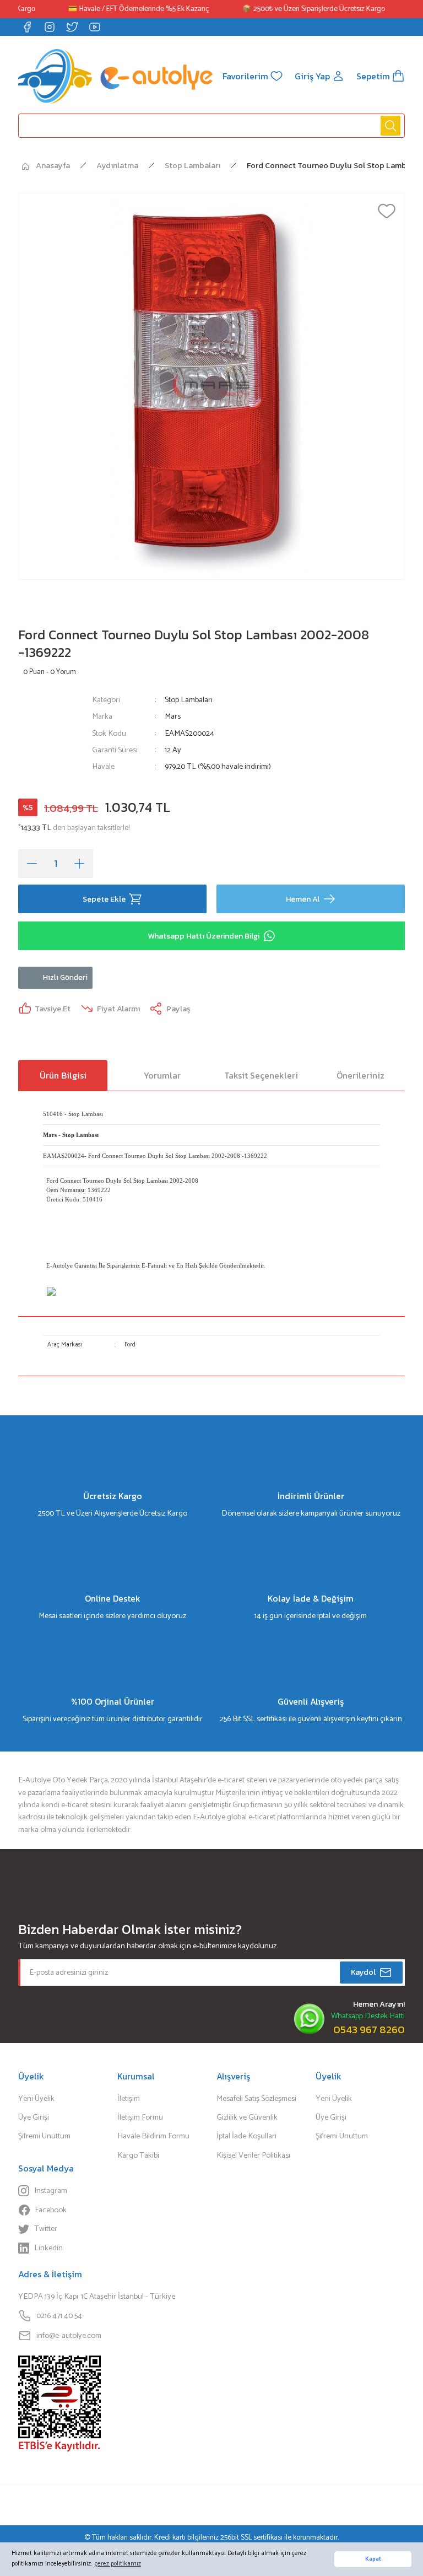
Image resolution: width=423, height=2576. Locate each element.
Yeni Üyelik (36, 2099)
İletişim (129, 2099)
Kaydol (363, 1972)
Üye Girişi (34, 2117)
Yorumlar (162, 1075)
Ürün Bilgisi (63, 1075)
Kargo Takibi (138, 2155)
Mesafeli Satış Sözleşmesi (256, 2099)
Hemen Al (303, 899)
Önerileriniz (360, 1075)
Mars (173, 716)
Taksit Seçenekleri (261, 1075)
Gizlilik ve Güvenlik (247, 2117)
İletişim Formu (140, 2117)
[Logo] (115, 76)
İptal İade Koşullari (246, 2136)
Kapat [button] (373, 2559)
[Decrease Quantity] (32, 864)
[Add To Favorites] (387, 211)
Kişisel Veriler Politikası (253, 2155)
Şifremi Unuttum (44, 2136)
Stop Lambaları (189, 700)
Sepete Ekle (104, 899)
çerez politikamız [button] (118, 2564)
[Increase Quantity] (79, 864)
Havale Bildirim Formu (153, 2136)
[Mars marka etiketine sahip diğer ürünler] (50, 739)
